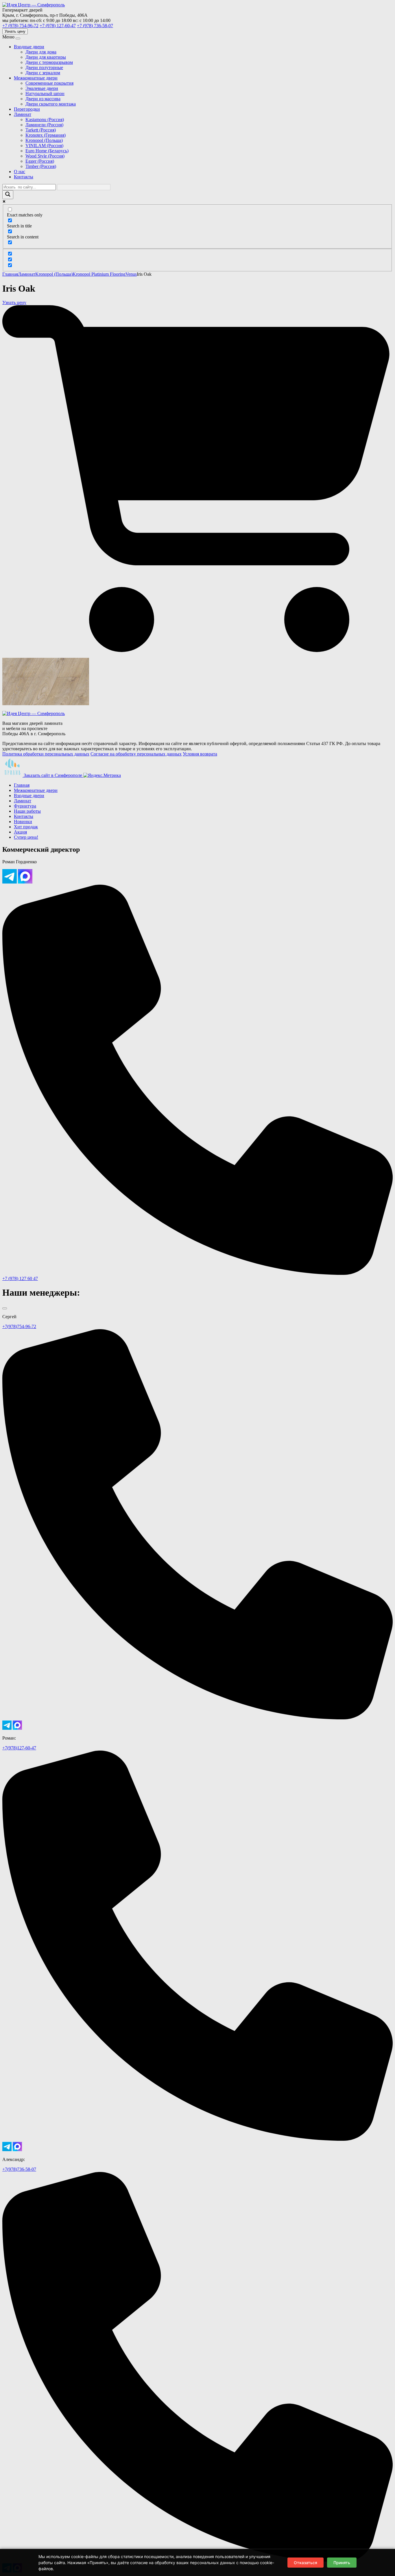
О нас (20, 172)
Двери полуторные (44, 67)
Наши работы (27, 811)
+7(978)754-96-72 (19, 1326)
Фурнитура (25, 806)
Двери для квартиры (46, 57)
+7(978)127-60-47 (19, 1748)
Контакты (24, 177)
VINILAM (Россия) (44, 146)
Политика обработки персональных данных (46, 754)
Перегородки (27, 109)
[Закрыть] (5, 1308)
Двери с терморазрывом (49, 62)
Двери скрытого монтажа (51, 104)
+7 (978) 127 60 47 (20, 1278)
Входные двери (29, 47)
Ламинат (23, 114)
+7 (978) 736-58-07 (95, 26)
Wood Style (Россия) (45, 156)
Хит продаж (26, 827)
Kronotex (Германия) (46, 135)
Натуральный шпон (45, 93)
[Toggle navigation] (18, 38)
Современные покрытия (49, 83)
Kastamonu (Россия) (45, 120)
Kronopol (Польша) (44, 140)
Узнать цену (15, 31)
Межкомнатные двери (36, 78)
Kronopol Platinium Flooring (99, 274)
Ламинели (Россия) (44, 125)
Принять (342, 2563)
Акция (20, 832)
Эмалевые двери (42, 88)
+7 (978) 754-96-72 (20, 26)
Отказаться (306, 2563)
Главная (10, 274)
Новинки (23, 822)
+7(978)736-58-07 (19, 2169)
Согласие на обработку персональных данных (136, 754)
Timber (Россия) (41, 166)
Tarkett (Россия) (41, 130)
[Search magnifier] (8, 195)
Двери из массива (43, 99)
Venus (131, 274)
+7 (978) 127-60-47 (58, 26)
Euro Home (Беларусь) (47, 151)
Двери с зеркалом (43, 73)
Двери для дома (41, 52)
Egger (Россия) (40, 161)
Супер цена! (26, 837)
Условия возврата (200, 754)
